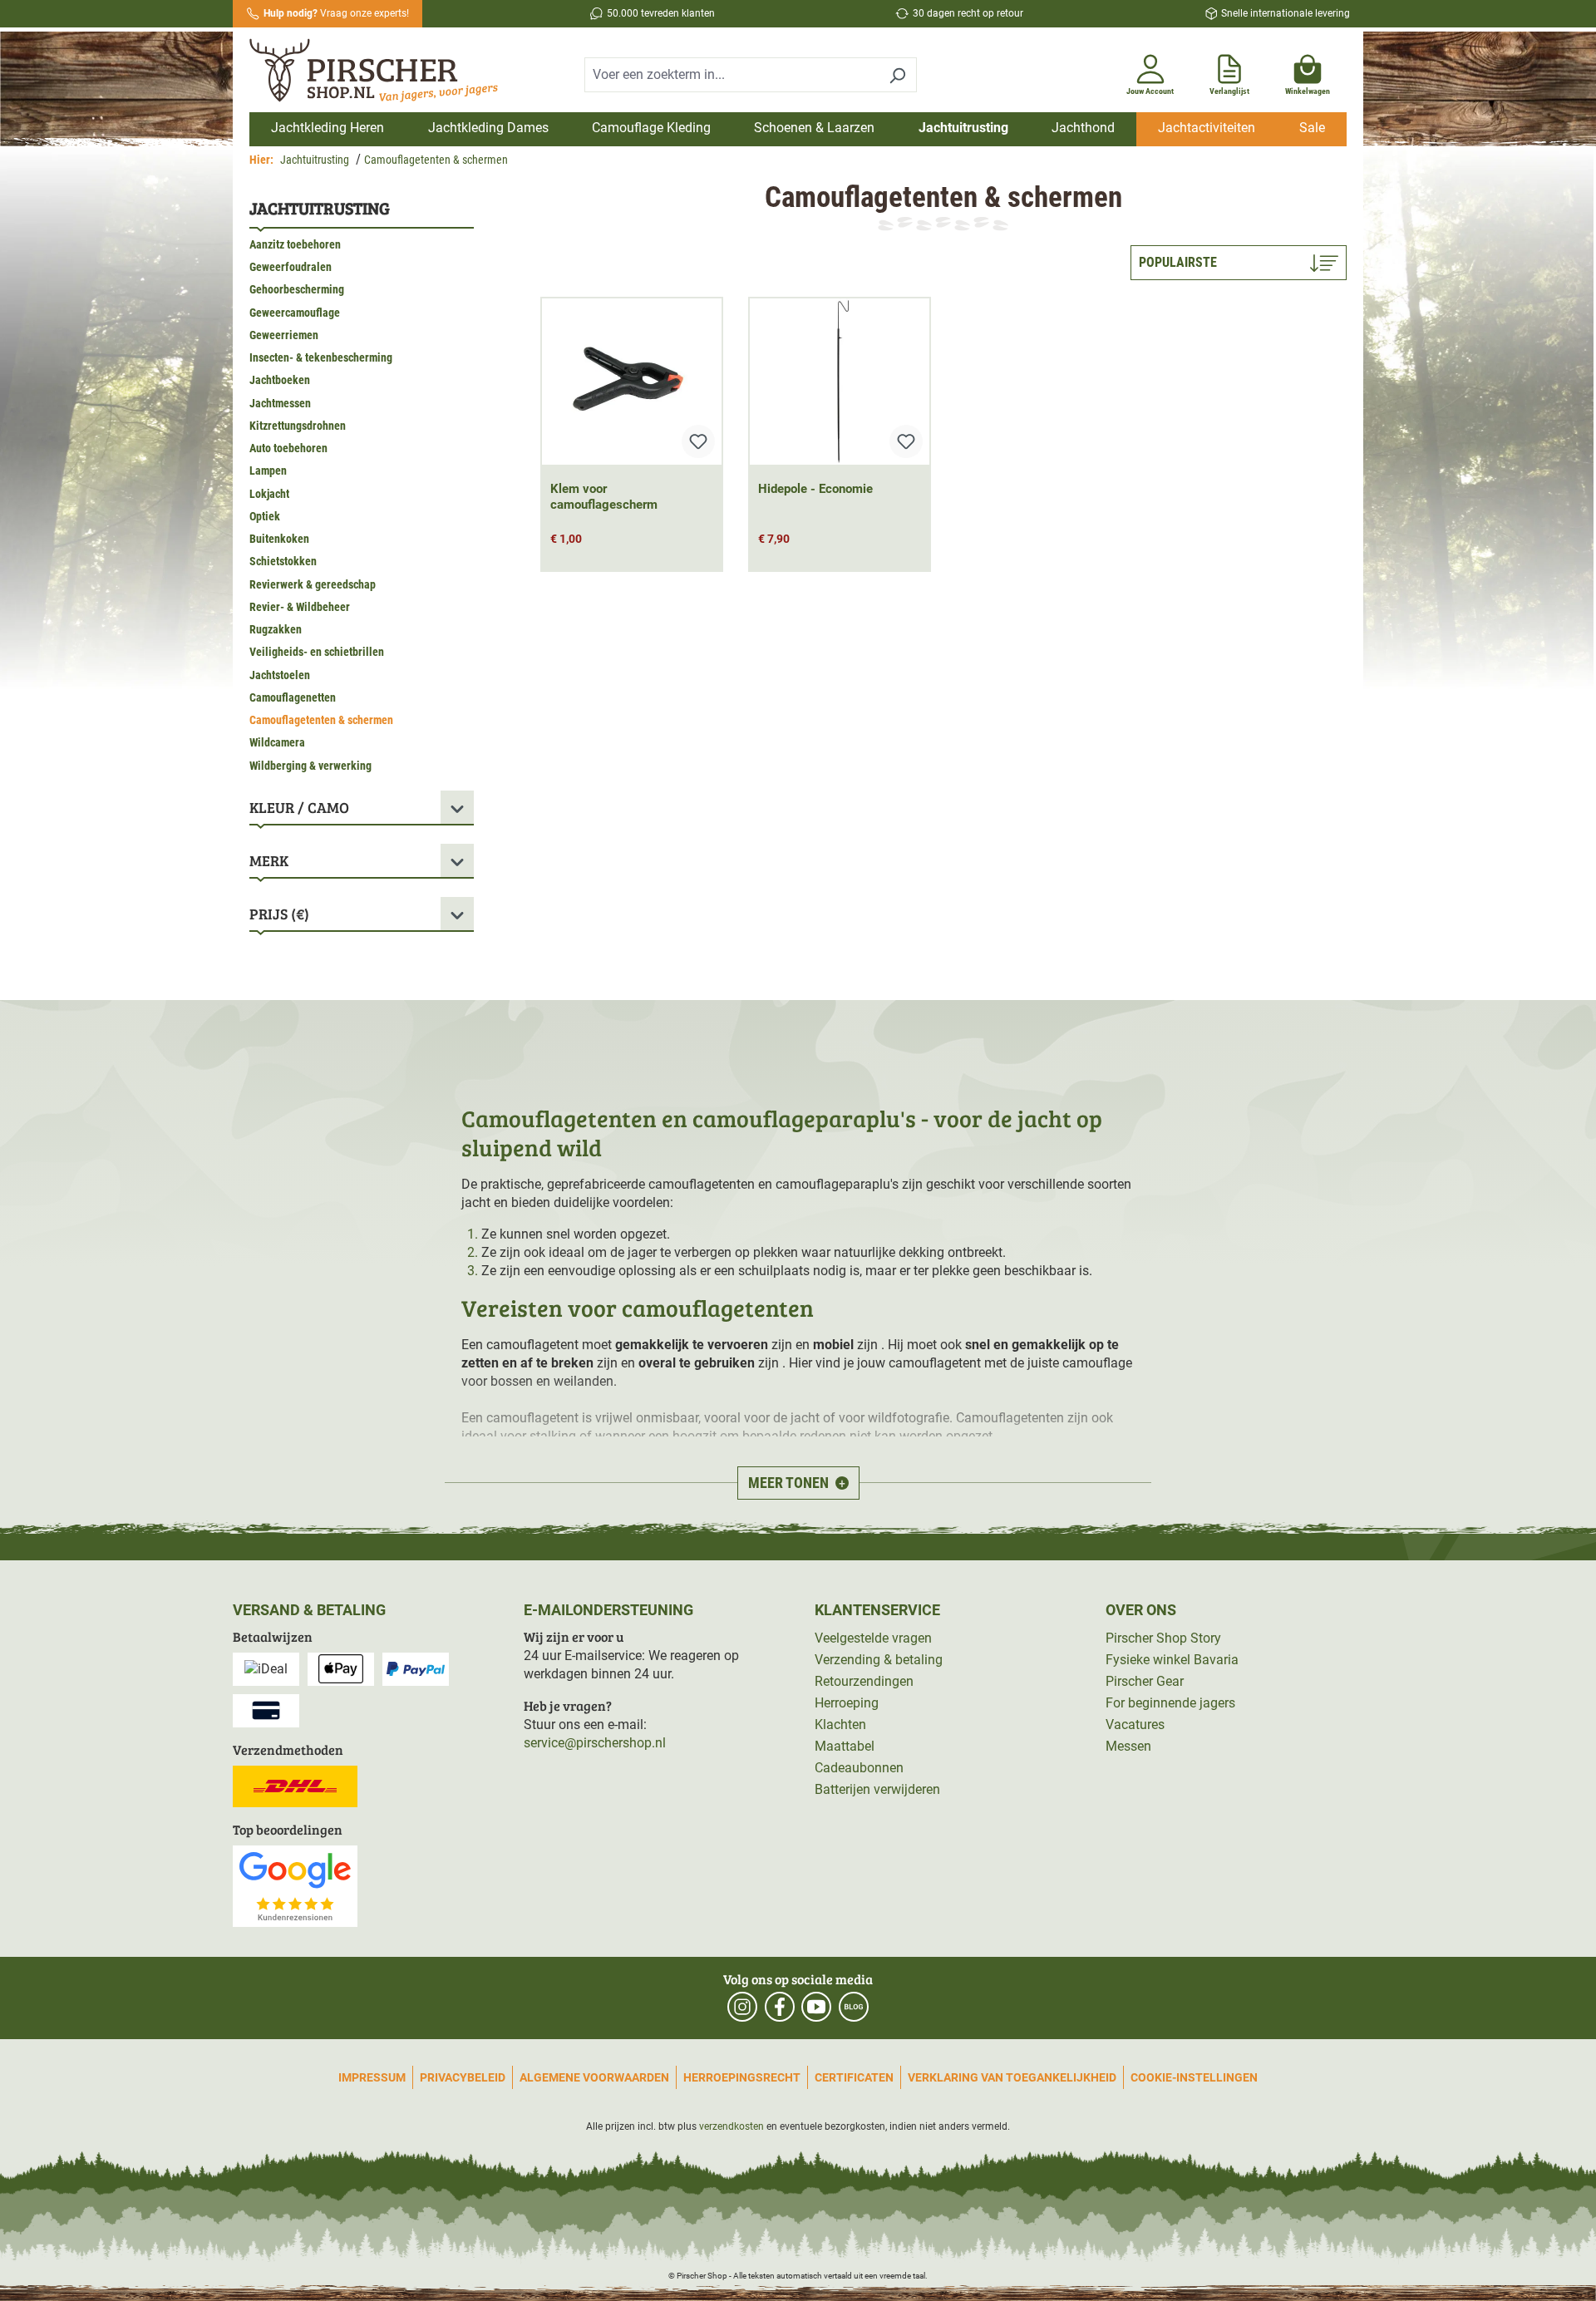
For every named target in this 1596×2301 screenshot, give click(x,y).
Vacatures (1135, 1725)
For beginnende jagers (1170, 1703)
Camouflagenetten (293, 697)
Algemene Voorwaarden (594, 2077)
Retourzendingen (864, 1681)
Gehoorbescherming (297, 289)
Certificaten (854, 2077)
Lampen (268, 471)
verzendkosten (731, 2126)
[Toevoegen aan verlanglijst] (698, 441)
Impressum (372, 2077)
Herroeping (847, 1703)
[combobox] (731, 75)
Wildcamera (277, 742)
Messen (1128, 1746)
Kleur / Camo (299, 807)
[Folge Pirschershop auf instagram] (742, 2007)
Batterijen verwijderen (877, 1789)
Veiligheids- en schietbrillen (317, 652)
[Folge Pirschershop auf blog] (854, 2007)
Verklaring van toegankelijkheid (1012, 2077)
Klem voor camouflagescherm (604, 497)
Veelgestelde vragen (873, 1638)
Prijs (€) (279, 914)
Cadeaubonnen (859, 1768)
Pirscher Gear (1145, 1681)
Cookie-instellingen (1194, 2077)
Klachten (840, 1725)
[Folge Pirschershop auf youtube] (816, 2007)
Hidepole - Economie (815, 489)
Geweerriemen (284, 335)
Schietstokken (283, 561)
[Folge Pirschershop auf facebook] (780, 2007)
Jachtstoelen (280, 675)
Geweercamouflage (295, 313)
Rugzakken (276, 629)
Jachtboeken (280, 380)
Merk (269, 860)
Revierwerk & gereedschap (313, 584)
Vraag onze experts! (336, 13)
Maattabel (845, 1746)
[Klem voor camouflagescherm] (632, 382)
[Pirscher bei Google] (295, 1885)
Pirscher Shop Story (1163, 1638)
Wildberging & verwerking (310, 766)
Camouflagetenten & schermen (321, 720)
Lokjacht (269, 494)
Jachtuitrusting (320, 208)
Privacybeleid (463, 2077)
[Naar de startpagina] (381, 72)
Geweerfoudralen (291, 267)
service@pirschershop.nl (595, 1743)
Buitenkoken (279, 539)
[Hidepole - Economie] (840, 382)
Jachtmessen (280, 403)
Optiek (265, 516)
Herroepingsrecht (742, 2077)
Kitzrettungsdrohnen (298, 426)
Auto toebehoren (288, 448)
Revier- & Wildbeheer (300, 607)
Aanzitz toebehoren (295, 244)
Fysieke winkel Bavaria (1172, 1660)
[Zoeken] (897, 75)
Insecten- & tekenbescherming (321, 357)
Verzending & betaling (879, 1660)
